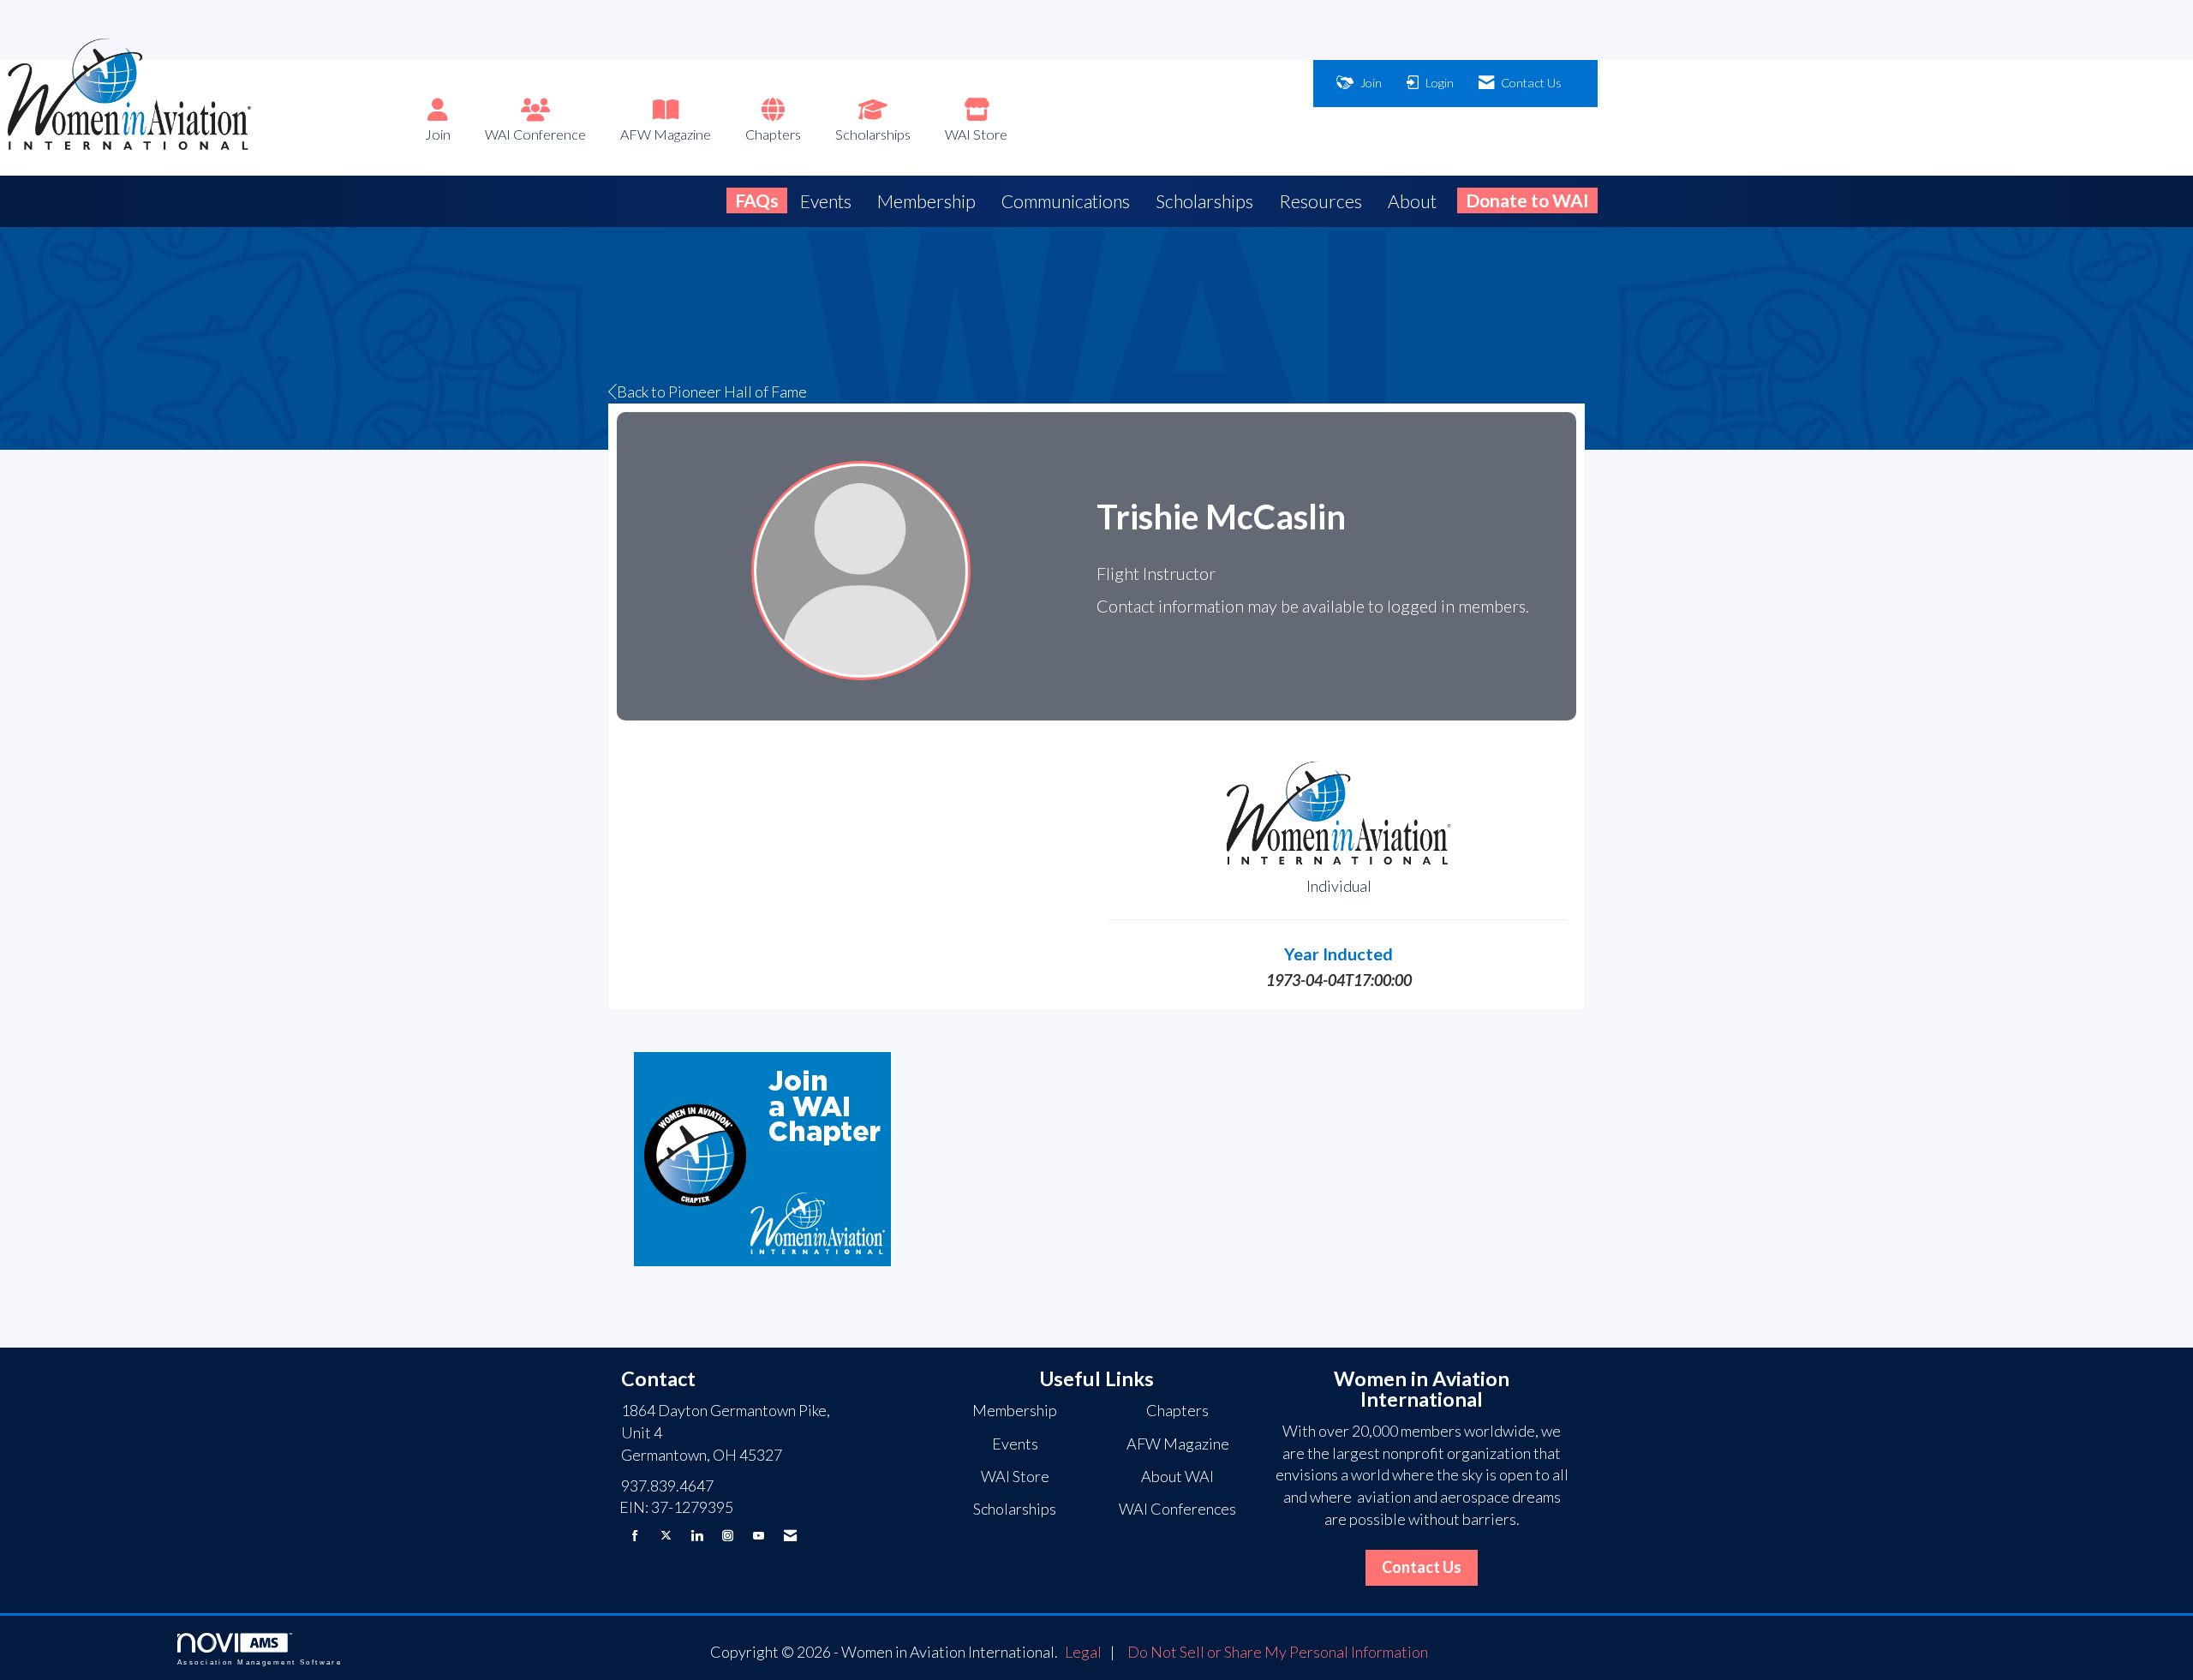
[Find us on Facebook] (635, 1536)
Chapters (773, 134)
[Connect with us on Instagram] (728, 1536)
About (1412, 201)
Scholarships (873, 134)
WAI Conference (535, 134)
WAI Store (976, 134)
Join (438, 134)
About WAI (1177, 1476)
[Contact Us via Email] (790, 1536)
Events (826, 201)
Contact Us (1422, 1567)
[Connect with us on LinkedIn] (697, 1536)
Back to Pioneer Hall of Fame (712, 392)
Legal (1083, 1652)
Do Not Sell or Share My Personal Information (1278, 1652)
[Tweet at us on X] (666, 1536)
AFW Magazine (666, 134)
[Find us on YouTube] (759, 1536)
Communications (1066, 201)
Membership (926, 201)
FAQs (757, 200)
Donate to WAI (1527, 200)
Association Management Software (260, 1662)
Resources (1321, 201)
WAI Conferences (1177, 1509)
